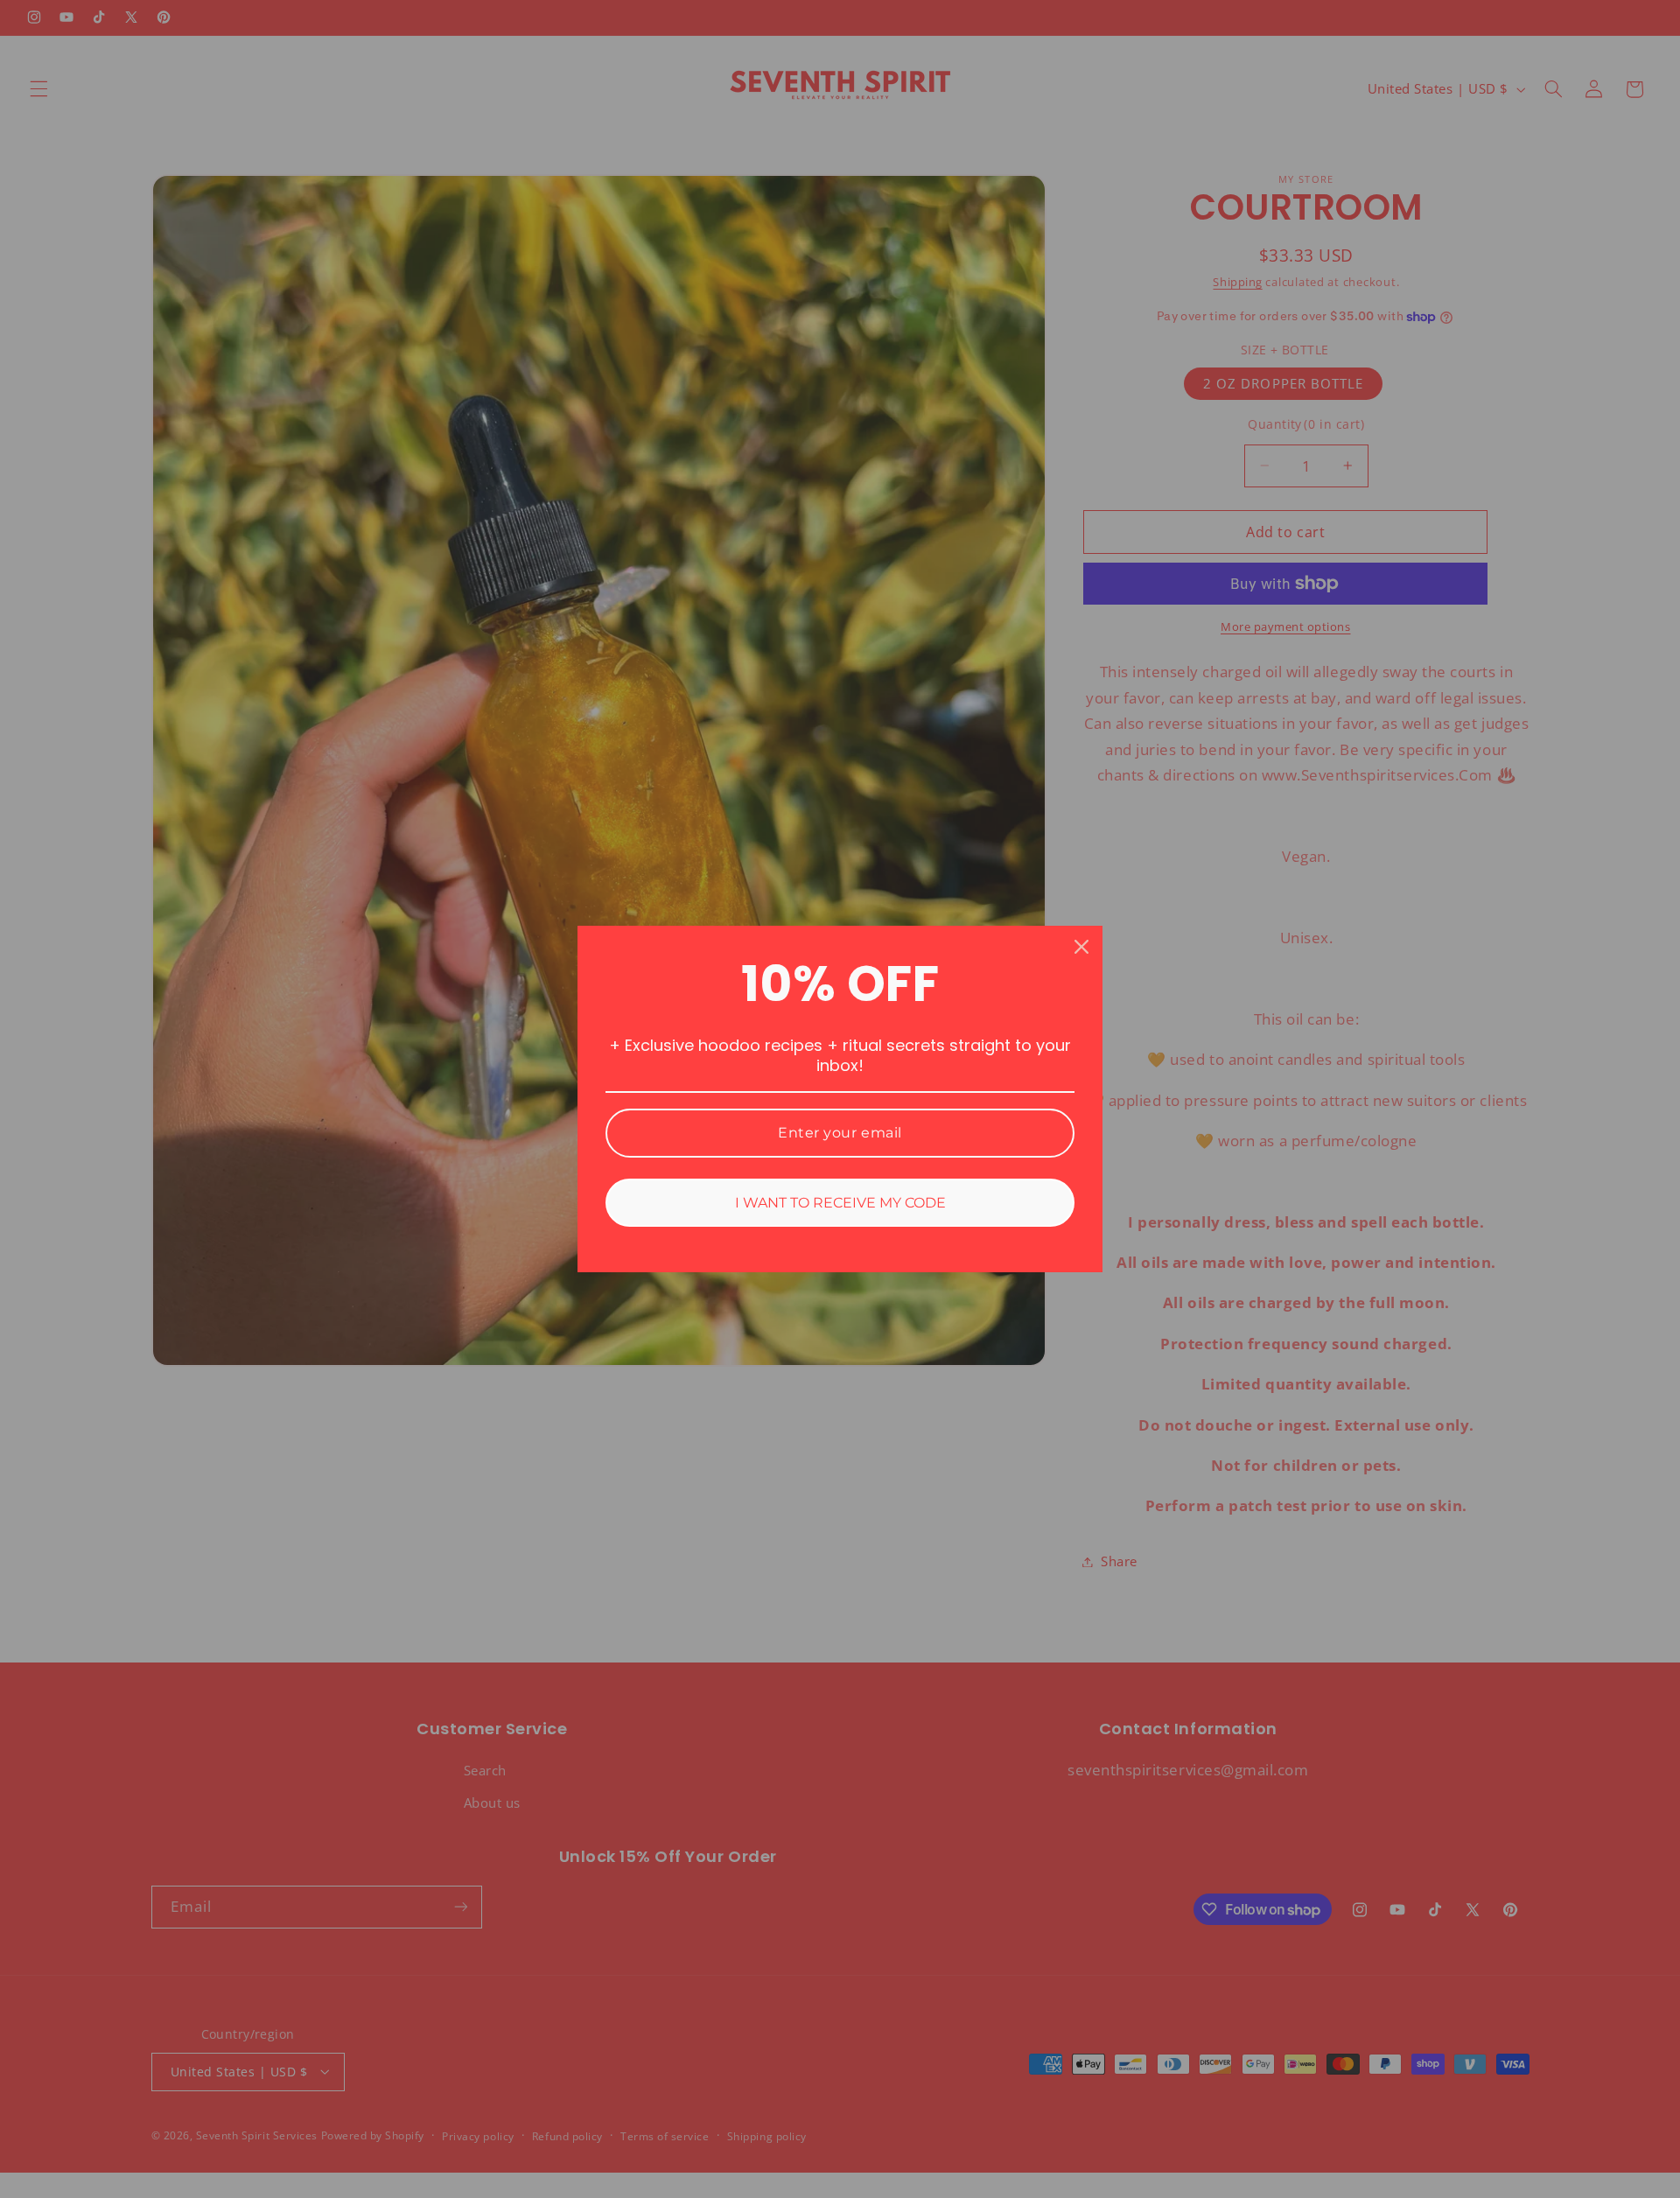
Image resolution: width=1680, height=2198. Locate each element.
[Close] (1081, 947)
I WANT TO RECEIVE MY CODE (840, 1203)
